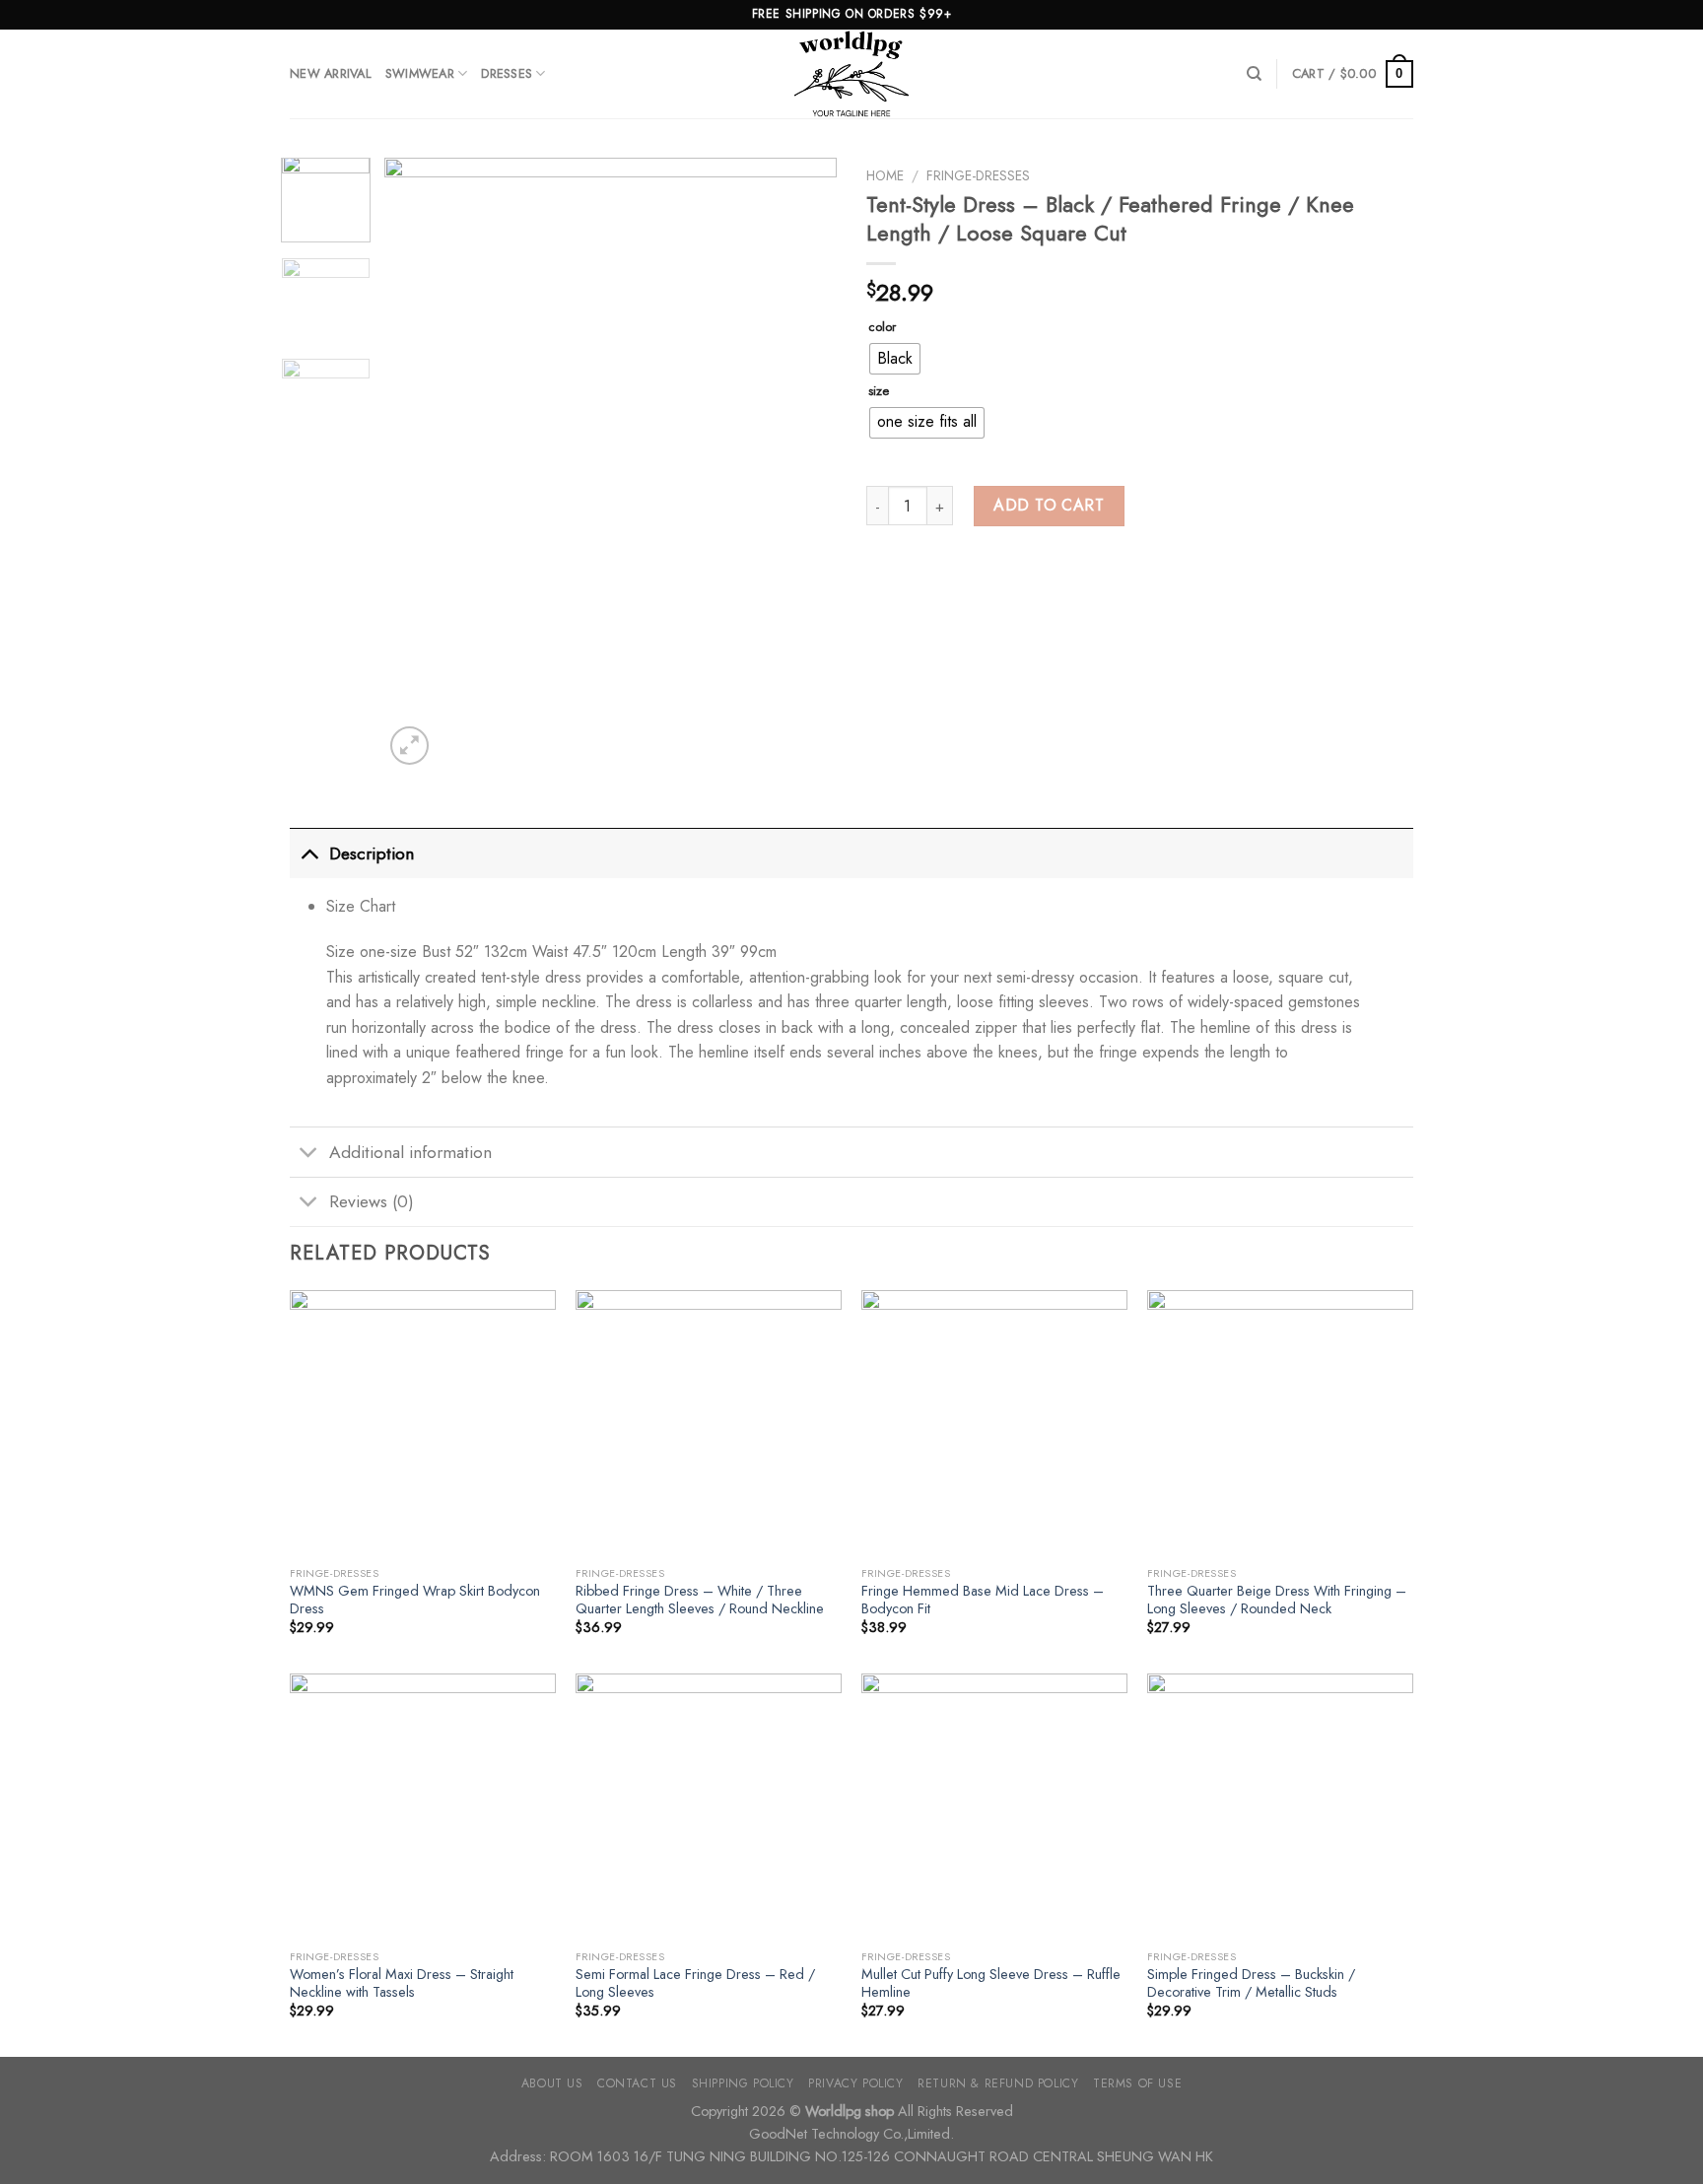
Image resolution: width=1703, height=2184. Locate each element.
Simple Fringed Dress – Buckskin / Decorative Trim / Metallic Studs (1251, 1983)
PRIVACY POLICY (856, 2083)
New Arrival (331, 73)
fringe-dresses (978, 175)
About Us (552, 2083)
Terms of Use (1137, 2083)
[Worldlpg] (851, 74)
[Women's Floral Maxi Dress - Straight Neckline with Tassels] (423, 1807)
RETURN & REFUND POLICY (998, 2083)
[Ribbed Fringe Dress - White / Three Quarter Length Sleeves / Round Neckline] (709, 1423)
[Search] (1254, 74)
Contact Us (637, 2083)
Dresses (507, 73)
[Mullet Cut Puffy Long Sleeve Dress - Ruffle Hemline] (994, 1807)
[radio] (895, 359)
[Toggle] (309, 853)
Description (372, 853)
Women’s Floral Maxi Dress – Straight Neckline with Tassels (402, 1983)
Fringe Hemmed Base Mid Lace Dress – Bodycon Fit (983, 1600)
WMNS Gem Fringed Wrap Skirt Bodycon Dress (415, 1600)
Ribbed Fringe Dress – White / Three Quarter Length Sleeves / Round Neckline (700, 1600)
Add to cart (1049, 505)
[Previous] (418, 463)
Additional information (410, 1152)
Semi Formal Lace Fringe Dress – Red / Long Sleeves (695, 1983)
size (879, 391)
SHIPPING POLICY (743, 2083)
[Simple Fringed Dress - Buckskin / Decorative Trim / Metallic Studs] (1280, 1807)
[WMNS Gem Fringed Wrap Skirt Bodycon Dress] (423, 1423)
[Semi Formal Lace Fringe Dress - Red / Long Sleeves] (709, 1807)
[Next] (803, 463)
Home (885, 175)
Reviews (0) (372, 1201)
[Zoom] (409, 746)
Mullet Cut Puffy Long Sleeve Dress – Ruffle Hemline (991, 1983)
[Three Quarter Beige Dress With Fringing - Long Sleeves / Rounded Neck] (1280, 1423)
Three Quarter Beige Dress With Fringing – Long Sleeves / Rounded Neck (1277, 1600)
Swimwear (420, 73)
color (882, 327)
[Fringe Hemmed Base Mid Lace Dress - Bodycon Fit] (994, 1423)
